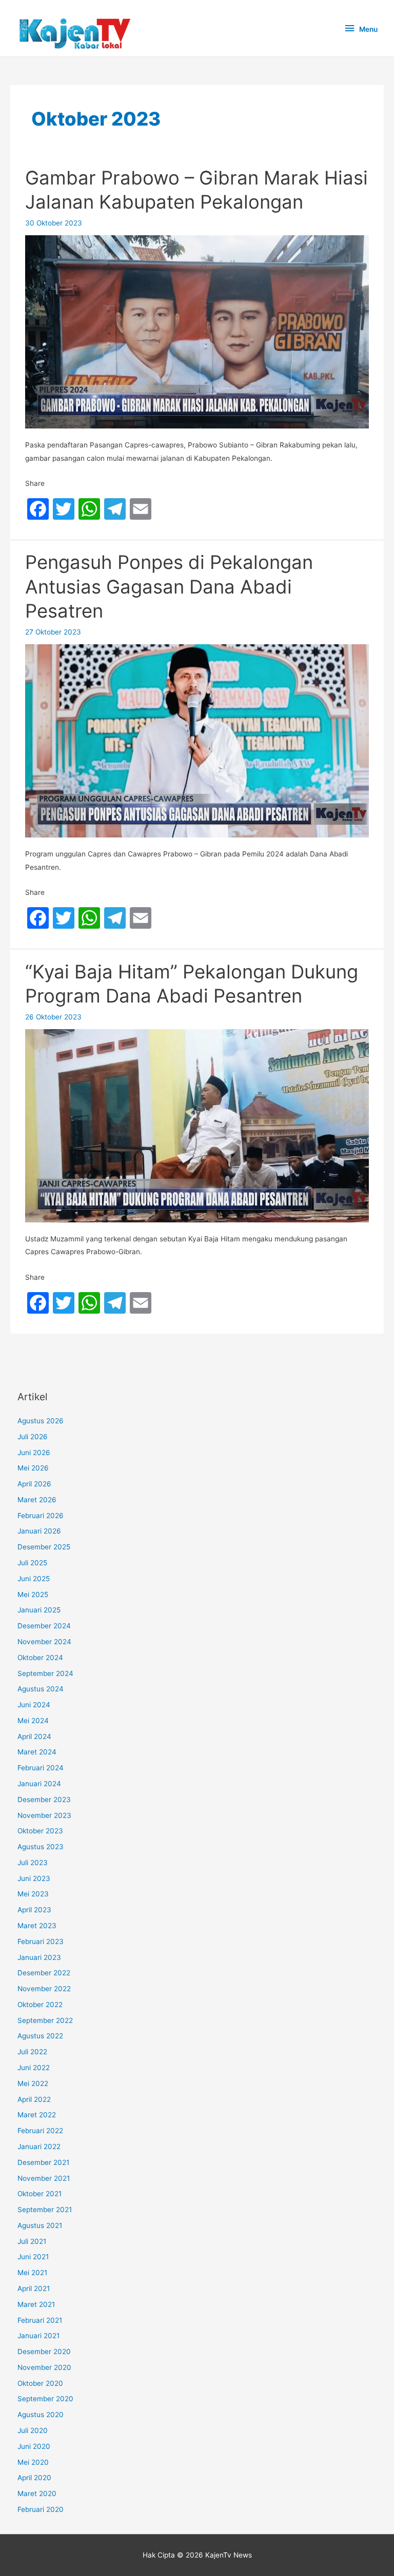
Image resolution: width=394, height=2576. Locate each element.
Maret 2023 (37, 1926)
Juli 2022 (32, 2052)
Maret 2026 (37, 1500)
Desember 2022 (44, 1973)
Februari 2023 (41, 1941)
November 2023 (44, 1815)
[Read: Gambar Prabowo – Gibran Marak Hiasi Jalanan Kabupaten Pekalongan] (197, 331)
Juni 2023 (34, 1878)
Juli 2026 (33, 1437)
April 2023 (34, 1910)
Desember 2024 (44, 1626)
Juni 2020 (34, 2446)
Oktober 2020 (40, 2383)
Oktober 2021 (40, 2194)
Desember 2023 (44, 1800)
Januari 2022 (39, 2146)
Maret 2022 (37, 2115)
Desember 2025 (44, 1547)
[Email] (141, 509)
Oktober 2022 (40, 2005)
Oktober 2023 (40, 1831)
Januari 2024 (39, 1784)
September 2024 (45, 1673)
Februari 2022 (40, 2131)
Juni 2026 (34, 1453)
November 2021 (44, 2178)
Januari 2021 (38, 2336)
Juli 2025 (32, 1563)
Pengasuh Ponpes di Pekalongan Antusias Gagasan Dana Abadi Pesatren (169, 587)
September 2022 (45, 2020)
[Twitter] (64, 509)
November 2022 (44, 1989)
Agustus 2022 (40, 2036)
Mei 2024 (33, 1721)
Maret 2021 (36, 2304)
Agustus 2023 (41, 1847)
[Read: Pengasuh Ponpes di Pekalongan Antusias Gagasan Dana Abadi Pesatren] (197, 740)
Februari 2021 (40, 2320)
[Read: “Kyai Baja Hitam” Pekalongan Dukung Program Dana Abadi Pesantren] (197, 1125)
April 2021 (34, 2288)
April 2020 (34, 2478)
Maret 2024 (37, 1752)
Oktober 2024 (40, 1658)
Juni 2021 (33, 2257)
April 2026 (34, 1484)
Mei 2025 (33, 1594)
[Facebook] (38, 509)
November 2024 (44, 1642)
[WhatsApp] (89, 509)
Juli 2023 (33, 1863)
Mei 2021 (32, 2273)
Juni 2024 (34, 1705)
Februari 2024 (41, 1768)
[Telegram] (115, 509)
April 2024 (34, 1736)
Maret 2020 (37, 2493)
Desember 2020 (44, 2352)
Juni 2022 (34, 2068)
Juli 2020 (33, 2430)
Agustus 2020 (41, 2415)
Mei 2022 (33, 2083)
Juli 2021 (32, 2241)
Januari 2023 (39, 1957)
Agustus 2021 (40, 2225)
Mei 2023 (33, 1894)
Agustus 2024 (41, 1689)
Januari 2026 (39, 1531)
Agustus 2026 (41, 1421)
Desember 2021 (43, 2162)
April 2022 (34, 2099)
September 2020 (45, 2399)
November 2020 (44, 2367)
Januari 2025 (39, 1610)
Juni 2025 (34, 1579)
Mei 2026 (33, 1468)
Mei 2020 (33, 2462)
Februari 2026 (41, 1516)
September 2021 (45, 2210)
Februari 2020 (41, 2509)
